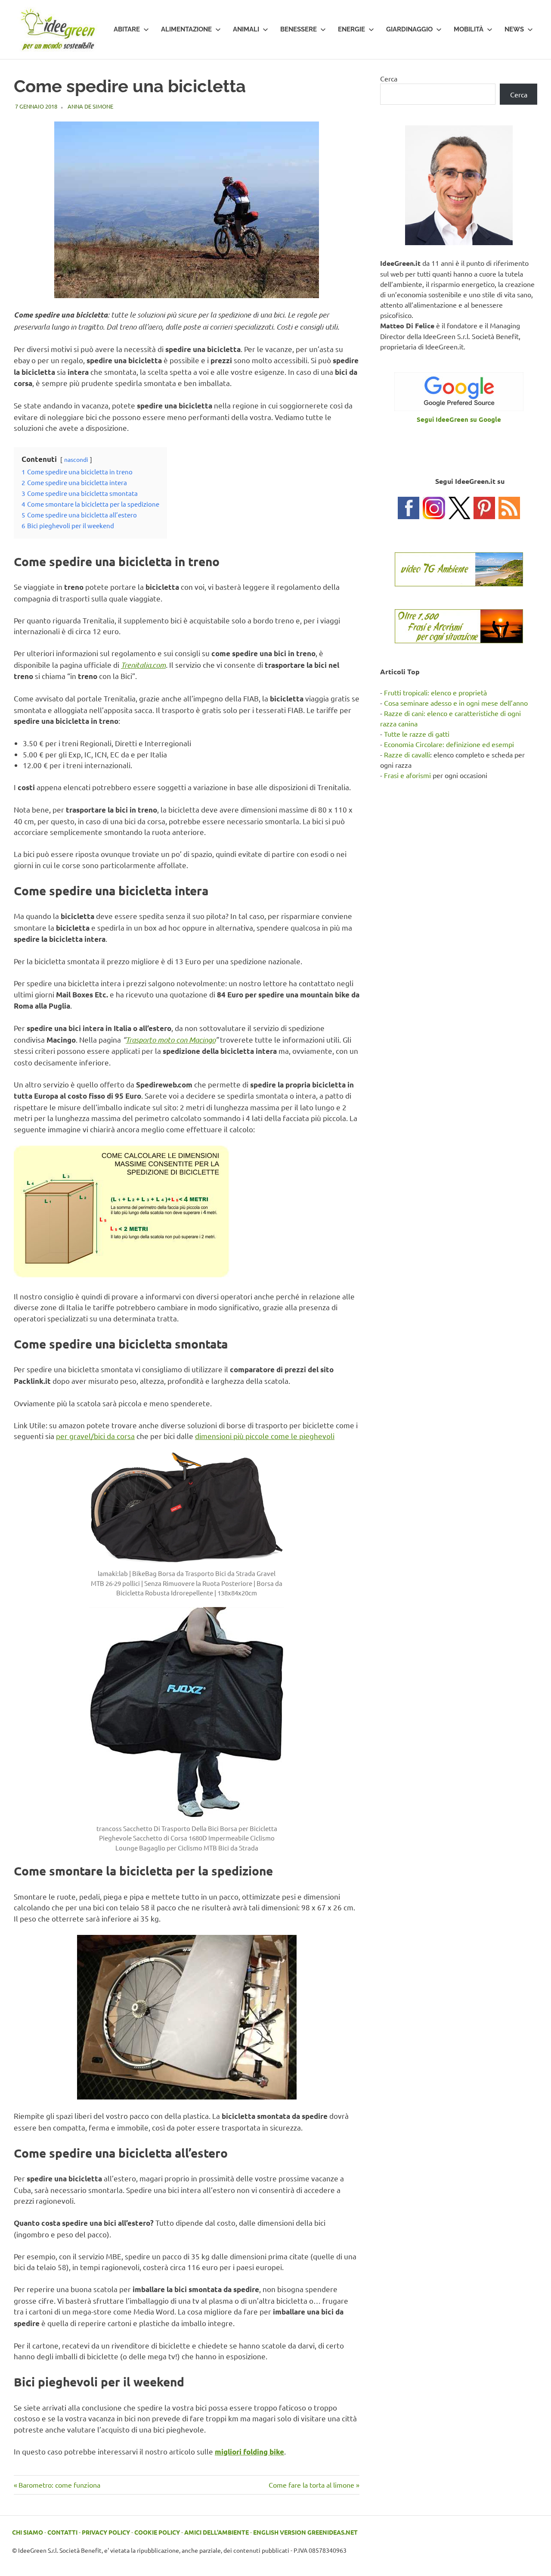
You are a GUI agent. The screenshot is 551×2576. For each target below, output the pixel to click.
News (514, 29)
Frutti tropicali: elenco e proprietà (435, 692)
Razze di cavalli (407, 754)
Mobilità (469, 29)
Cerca (389, 78)
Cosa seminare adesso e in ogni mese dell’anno (456, 703)
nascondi (76, 459)
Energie (351, 29)
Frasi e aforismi (407, 775)
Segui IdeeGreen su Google (459, 419)
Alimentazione (186, 29)
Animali (246, 29)
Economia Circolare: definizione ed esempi (449, 744)
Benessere (299, 29)
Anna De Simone (90, 106)
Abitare (127, 29)
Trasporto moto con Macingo (170, 1040)
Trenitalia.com (143, 665)
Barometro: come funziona (59, 2485)
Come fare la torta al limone (311, 2485)
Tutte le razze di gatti (417, 734)
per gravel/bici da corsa (95, 1436)
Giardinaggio (409, 29)
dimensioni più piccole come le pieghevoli (265, 1436)
